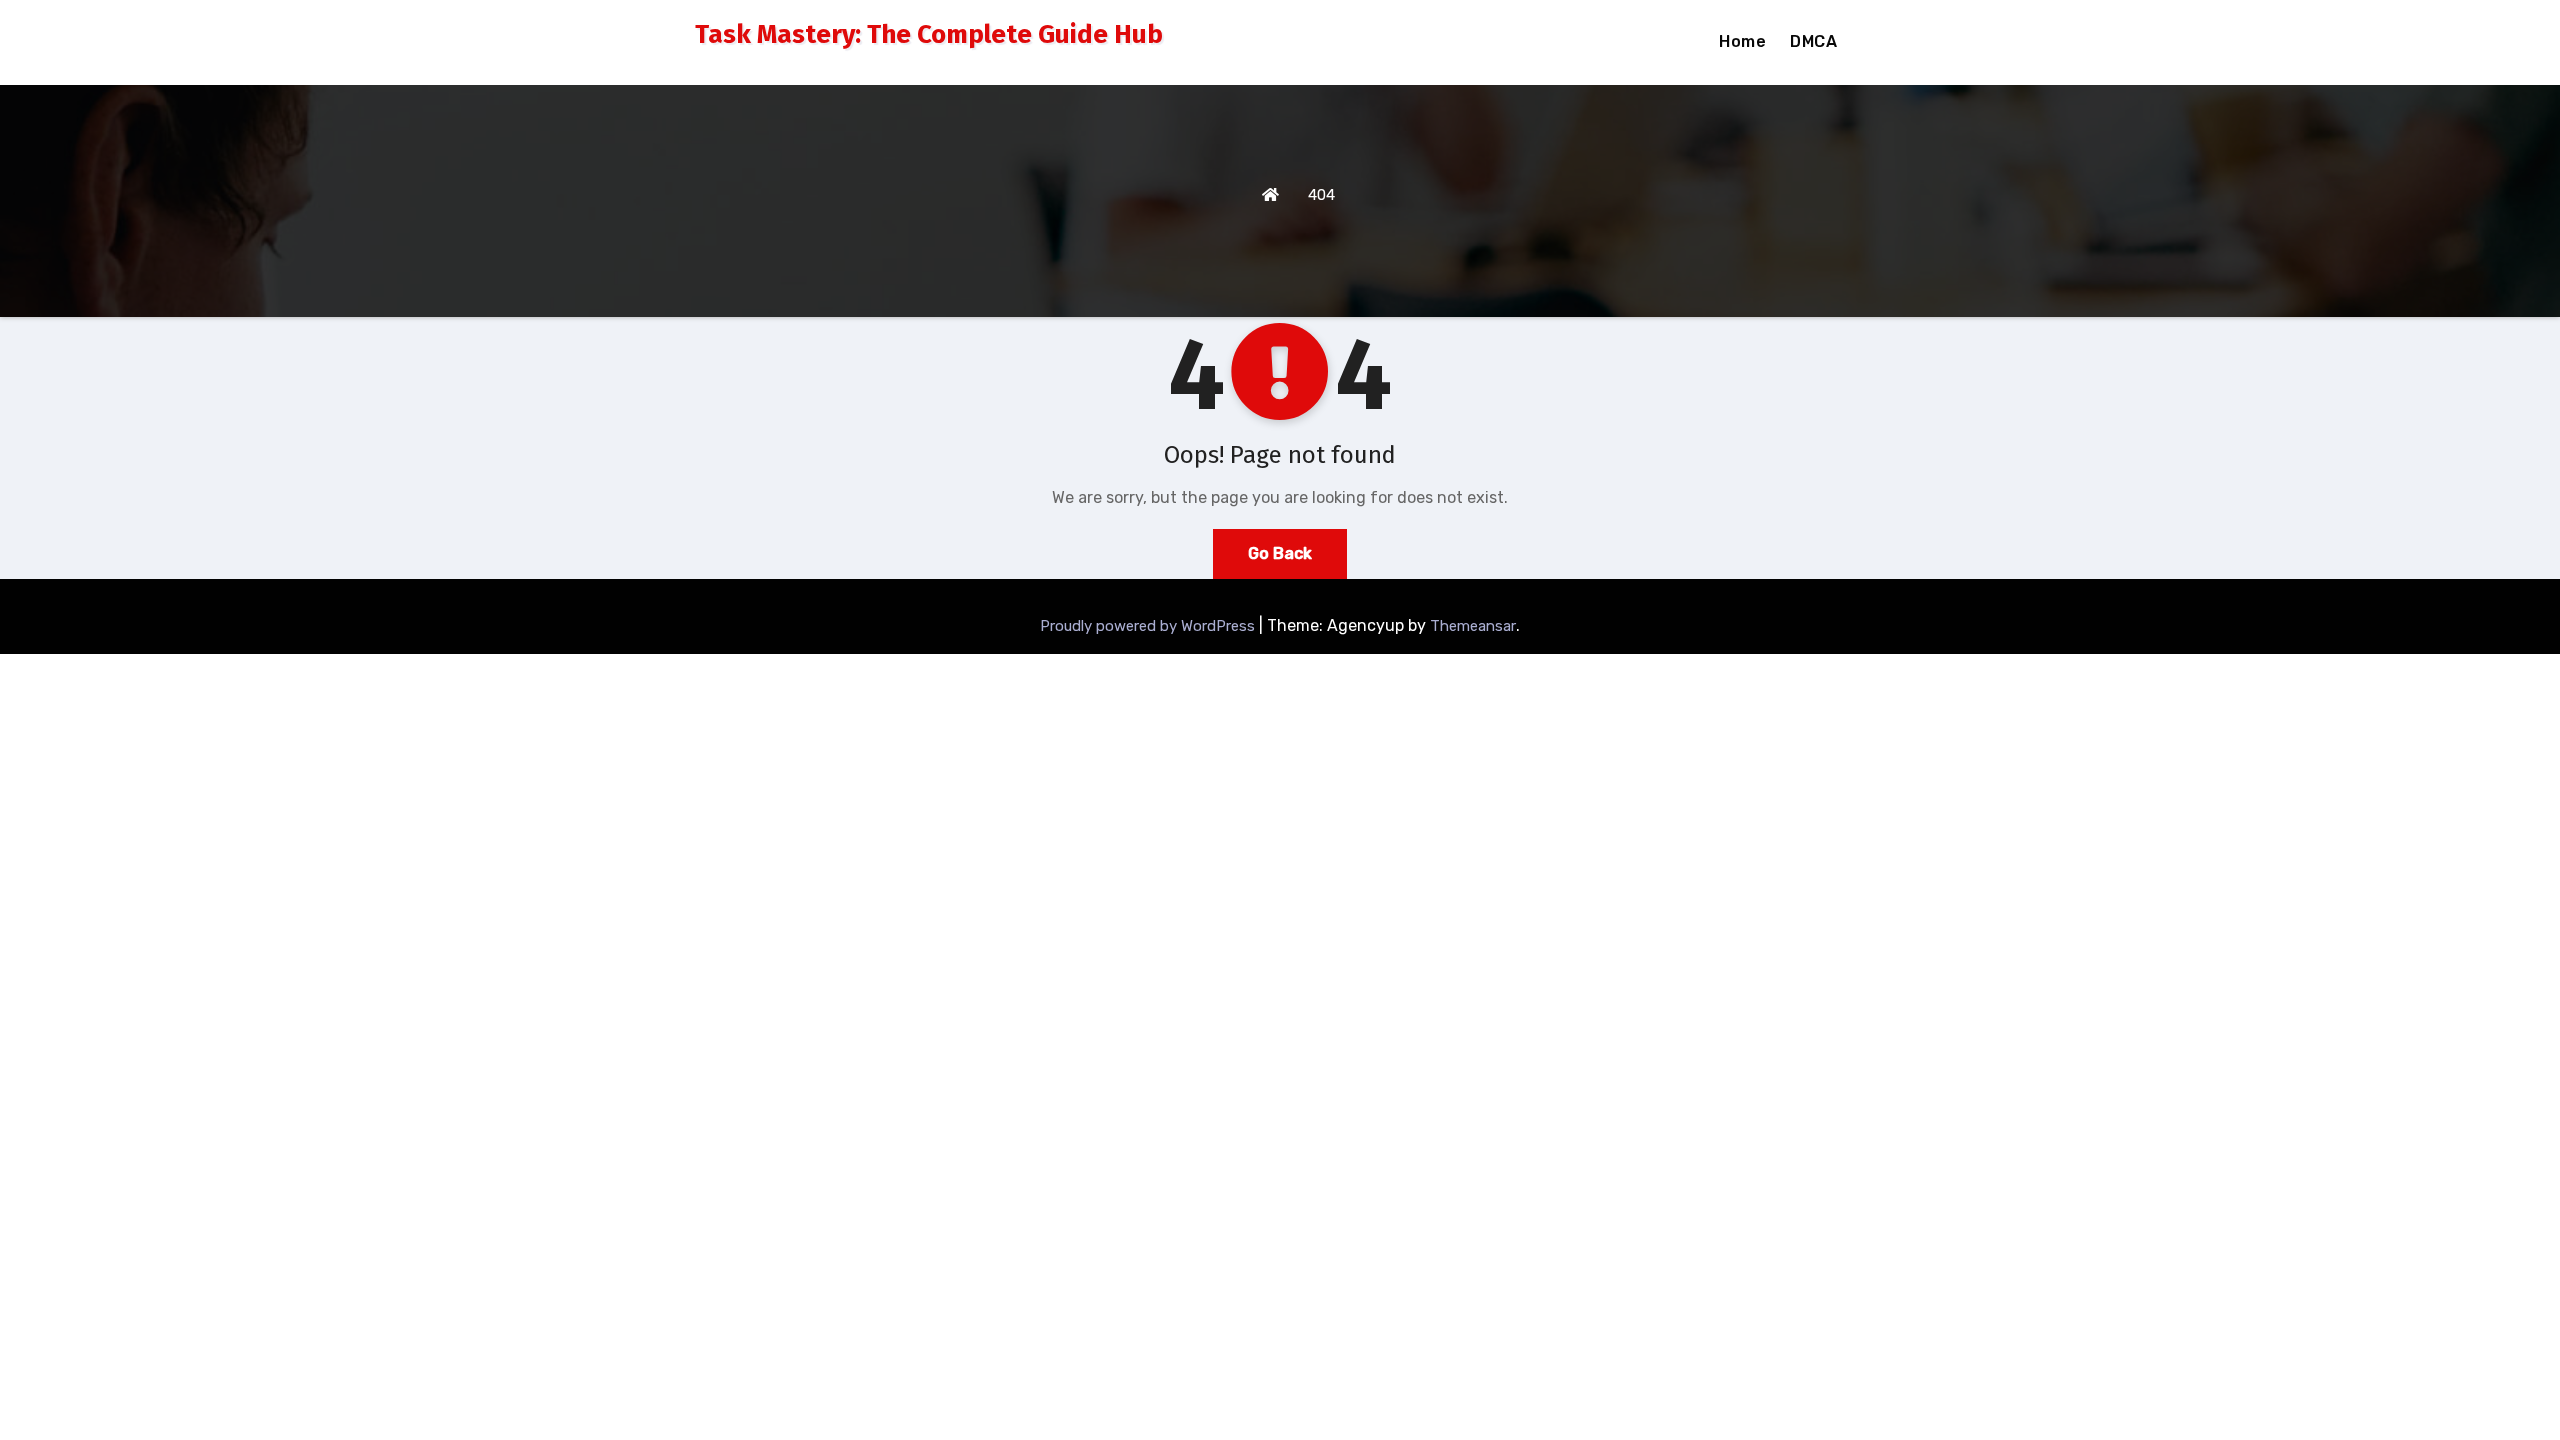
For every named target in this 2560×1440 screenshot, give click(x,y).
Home (1742, 41)
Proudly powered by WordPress (1149, 626)
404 (1321, 195)
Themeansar (1473, 626)
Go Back (1280, 553)
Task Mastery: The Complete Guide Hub (929, 34)
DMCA (1813, 41)
